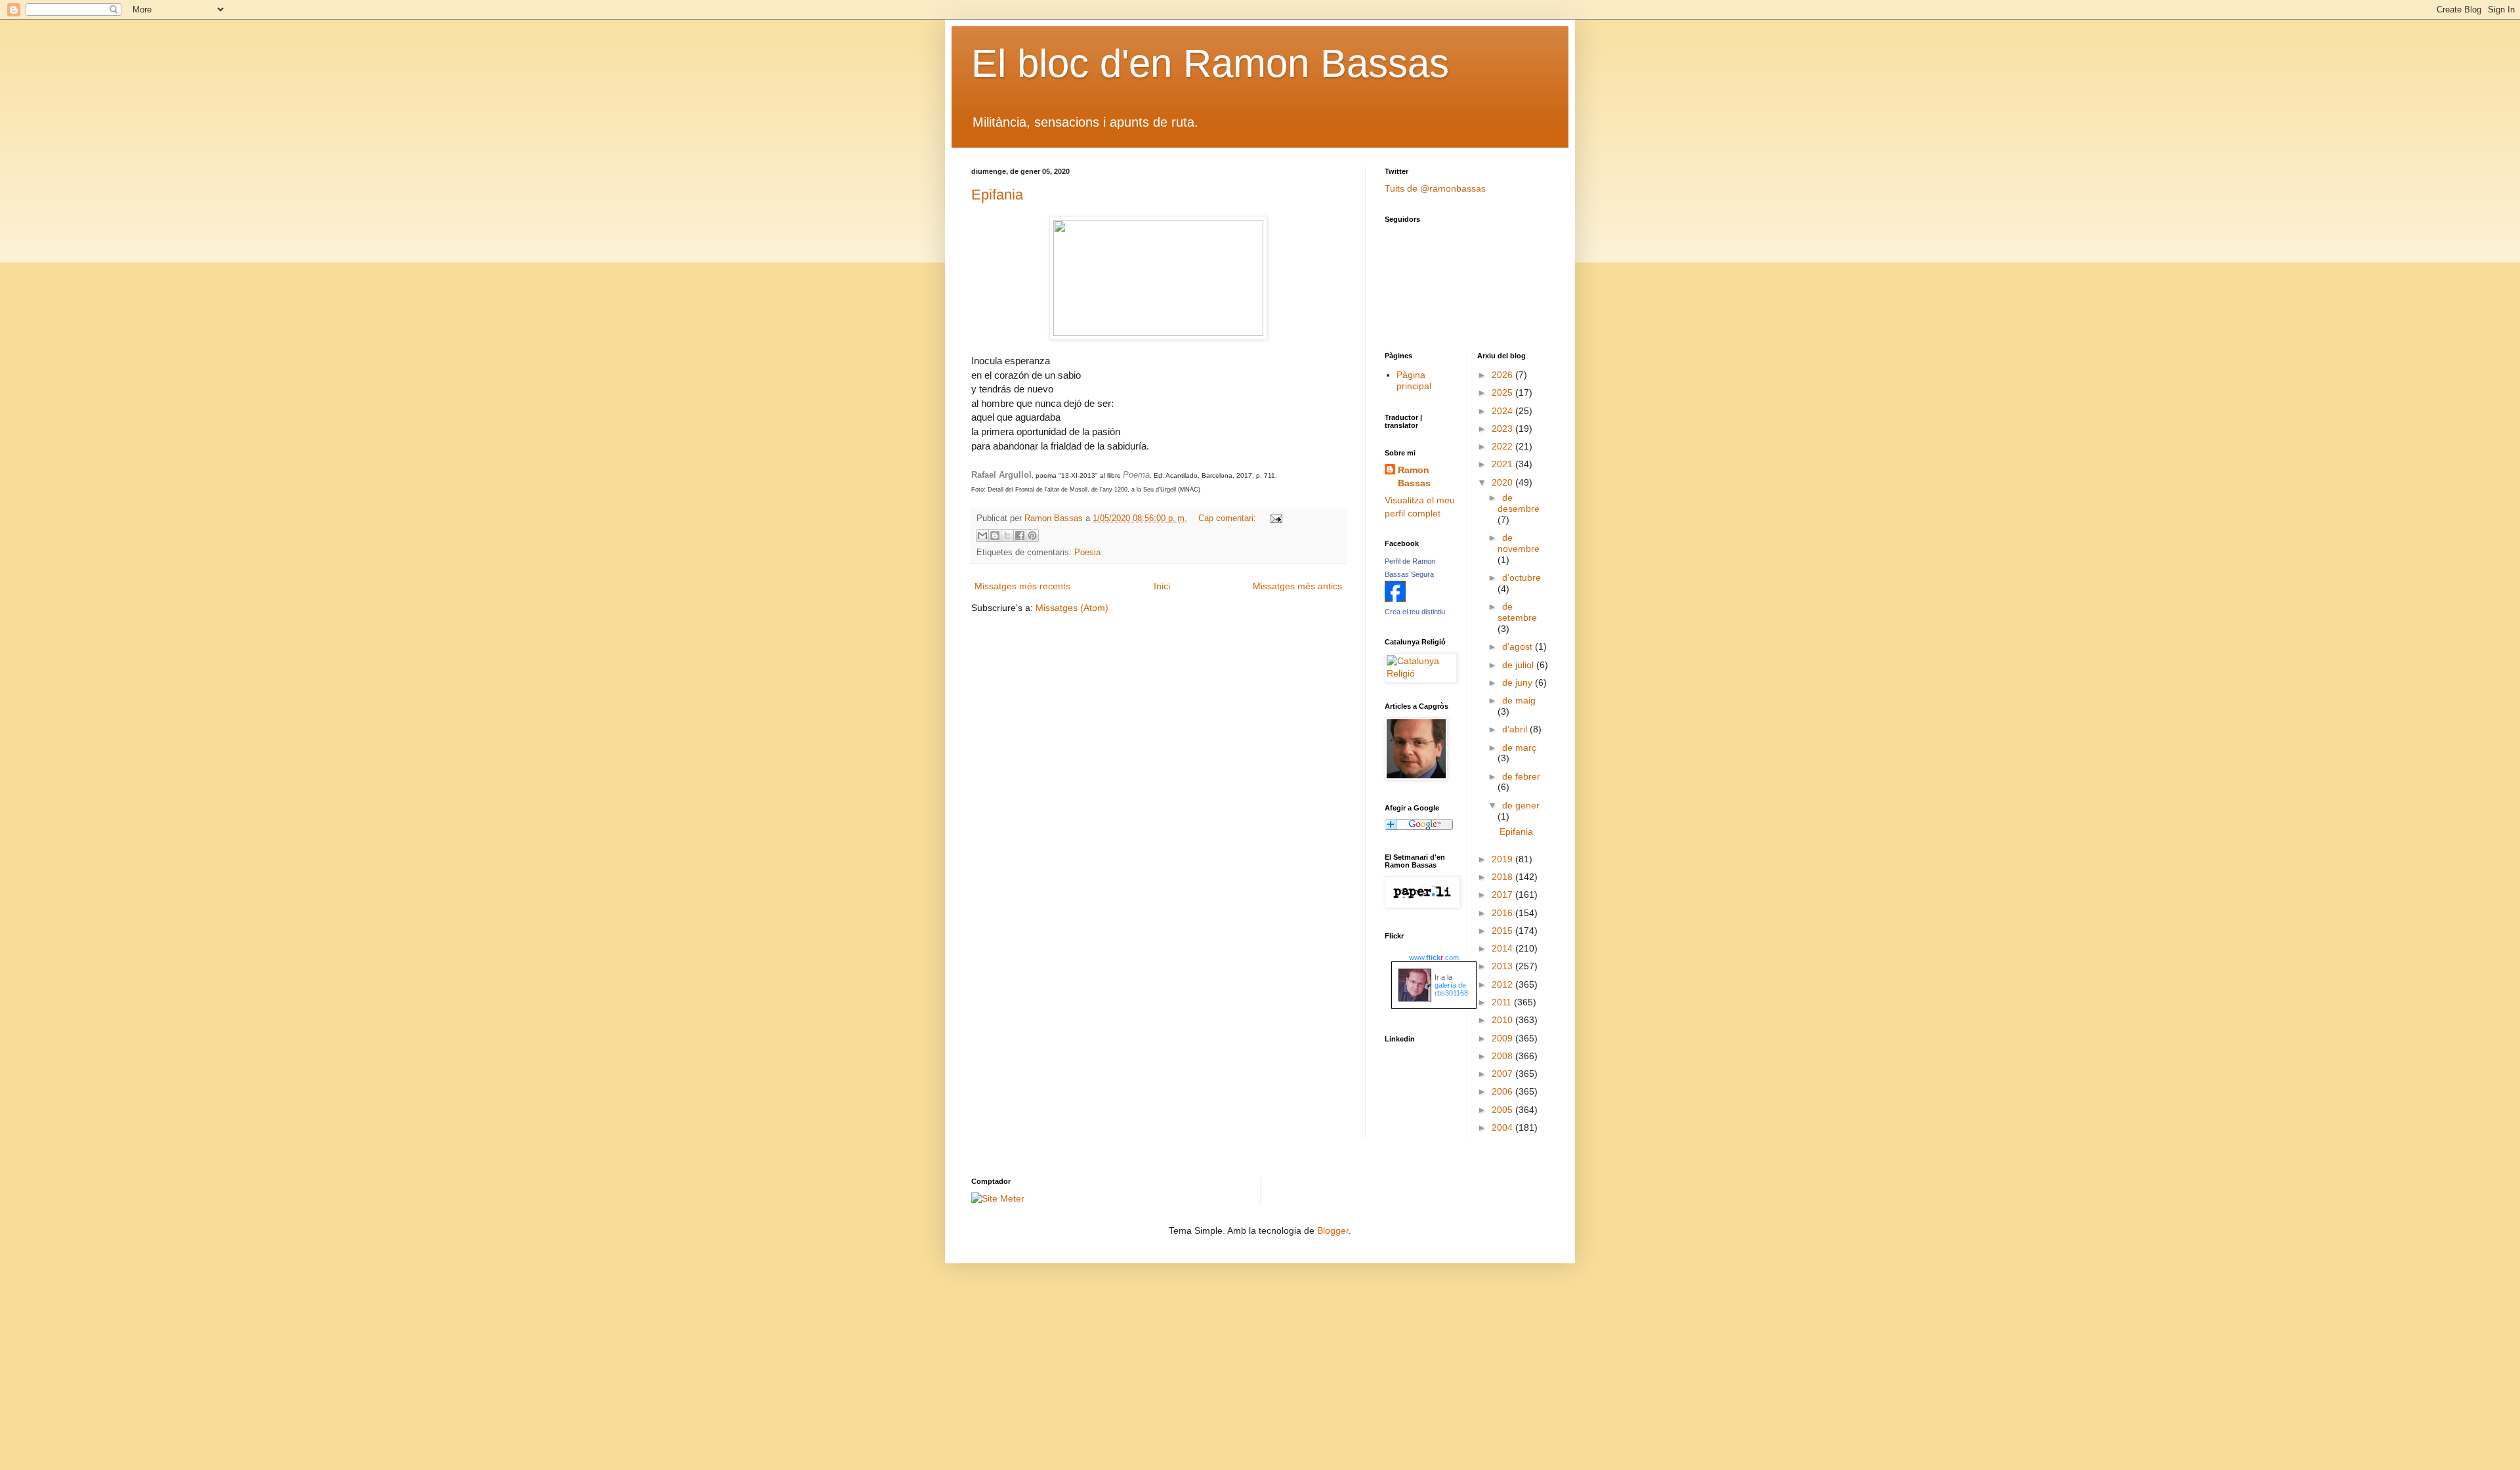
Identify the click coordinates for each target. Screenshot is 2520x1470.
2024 (1503, 411)
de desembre (1519, 503)
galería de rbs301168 (1451, 989)
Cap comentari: (1228, 518)
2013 (1503, 966)
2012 (1503, 984)
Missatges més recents (1022, 586)
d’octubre (1522, 577)
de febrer (1521, 776)
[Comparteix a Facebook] (1020, 535)
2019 (1503, 859)
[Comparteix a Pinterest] (1032, 535)
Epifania (997, 195)
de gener (1521, 805)
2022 (1503, 446)
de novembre (1519, 543)
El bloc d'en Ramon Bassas (1210, 63)
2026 (1503, 375)
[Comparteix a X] (1007, 535)
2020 (1503, 482)
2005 (1503, 1110)
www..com (1434, 957)
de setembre (1517, 612)
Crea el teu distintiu (1415, 612)
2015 (1503, 931)
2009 (1503, 1038)
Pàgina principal (1414, 380)
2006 (1503, 1091)
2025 (1503, 392)
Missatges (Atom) (1072, 608)
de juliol (1519, 665)
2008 (1503, 1056)
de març (1519, 747)
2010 (1503, 1020)
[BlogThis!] (995, 535)
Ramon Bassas (1414, 476)
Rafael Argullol (1001, 475)
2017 (1503, 894)
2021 (1503, 464)
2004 (1503, 1127)
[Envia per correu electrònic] (982, 535)
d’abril (1516, 729)
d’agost (1519, 646)
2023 (1503, 429)
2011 (1503, 1002)
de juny (1519, 682)
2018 (1503, 877)
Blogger (1333, 1230)
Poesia (1087, 553)
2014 (1503, 948)
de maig (1519, 700)
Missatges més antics (1297, 586)
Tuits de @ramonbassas (1435, 188)
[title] (1395, 598)
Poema (1136, 475)
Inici (1162, 586)
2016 (1503, 913)
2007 (1503, 1074)
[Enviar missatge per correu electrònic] (1274, 518)
